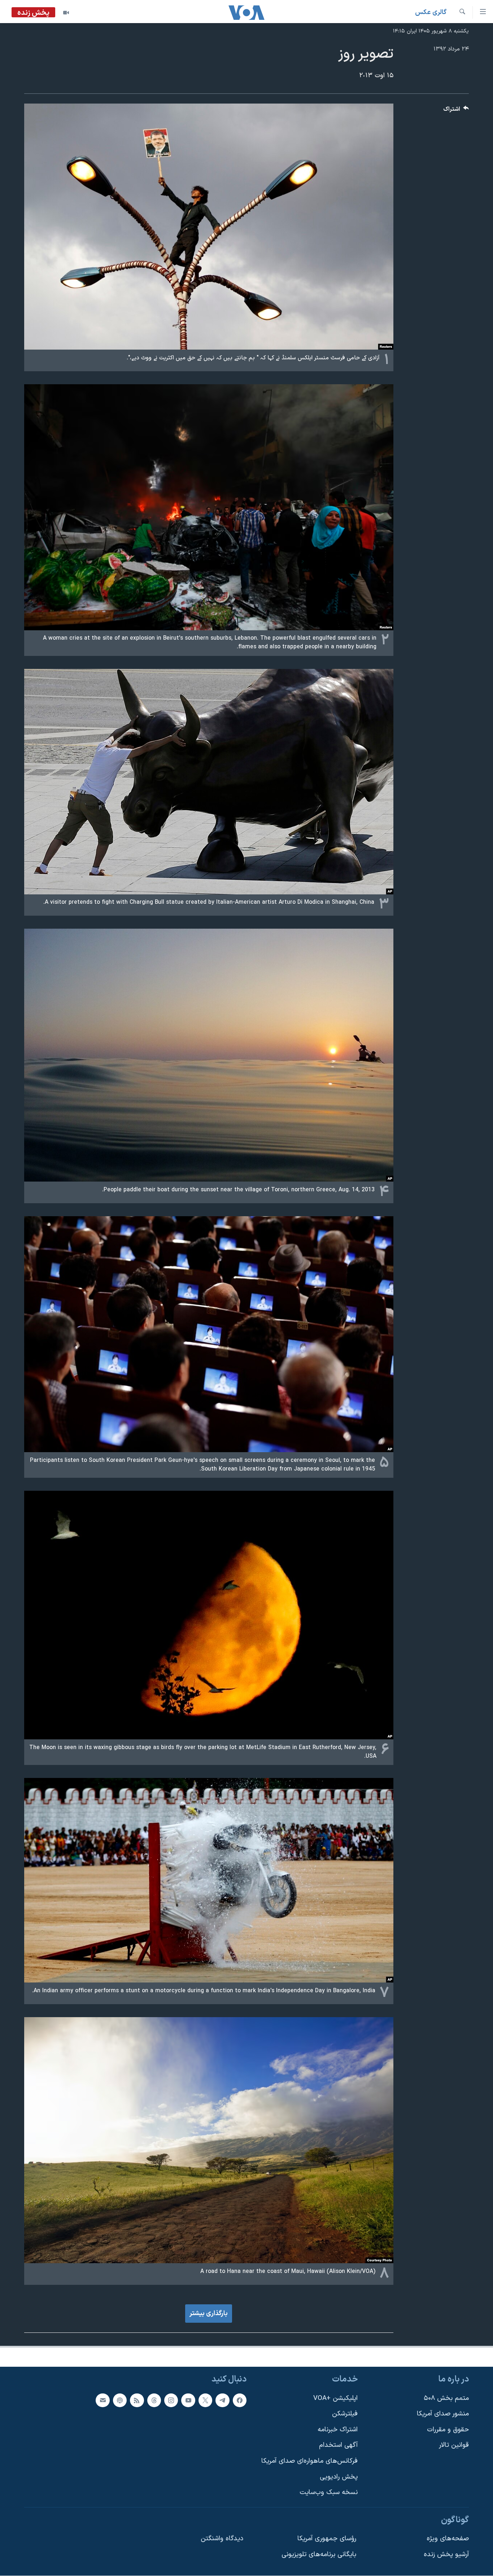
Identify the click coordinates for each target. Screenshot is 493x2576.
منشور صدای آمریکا (443, 2414)
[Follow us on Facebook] (240, 2400)
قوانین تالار (454, 2445)
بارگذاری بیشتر (209, 2314)
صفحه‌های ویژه (448, 2539)
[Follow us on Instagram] (171, 2400)
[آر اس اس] (137, 2400)
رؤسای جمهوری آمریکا (327, 2539)
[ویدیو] (66, 13)
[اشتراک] (102, 2400)
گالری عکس (431, 12)
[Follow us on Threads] (154, 2400)
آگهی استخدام (338, 2445)
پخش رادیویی (339, 2477)
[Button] (456, 111)
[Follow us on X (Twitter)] (205, 2400)
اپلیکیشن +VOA (335, 2398)
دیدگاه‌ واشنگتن (222, 2539)
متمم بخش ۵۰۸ (446, 2398)
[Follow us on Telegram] (222, 2400)
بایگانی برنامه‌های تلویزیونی (319, 2555)
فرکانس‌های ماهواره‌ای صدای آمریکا (309, 2461)
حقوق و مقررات (448, 2430)
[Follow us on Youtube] (188, 2400)
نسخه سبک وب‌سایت (329, 2492)
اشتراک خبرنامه (338, 2430)
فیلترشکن (345, 2414)
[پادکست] (120, 2400)
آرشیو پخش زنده (446, 2555)
